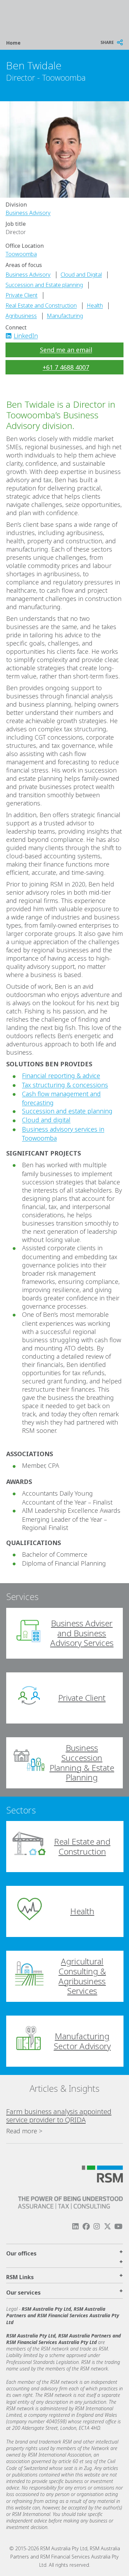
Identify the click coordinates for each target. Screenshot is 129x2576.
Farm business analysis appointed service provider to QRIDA (59, 2116)
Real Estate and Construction (41, 305)
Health (95, 305)
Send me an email (66, 350)
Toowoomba (21, 254)
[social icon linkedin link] (11, 336)
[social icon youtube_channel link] (118, 2226)
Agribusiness (21, 316)
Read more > (24, 2131)
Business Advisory (28, 213)
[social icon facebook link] (86, 2226)
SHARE (107, 42)
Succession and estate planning (67, 1111)
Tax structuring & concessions (65, 1085)
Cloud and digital (46, 1120)
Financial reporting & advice (61, 1076)
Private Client (21, 295)
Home (13, 43)
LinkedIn (26, 336)
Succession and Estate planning (44, 285)
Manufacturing (65, 316)
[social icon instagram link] (97, 2226)
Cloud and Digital (81, 275)
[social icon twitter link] (108, 2226)
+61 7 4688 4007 (66, 367)
